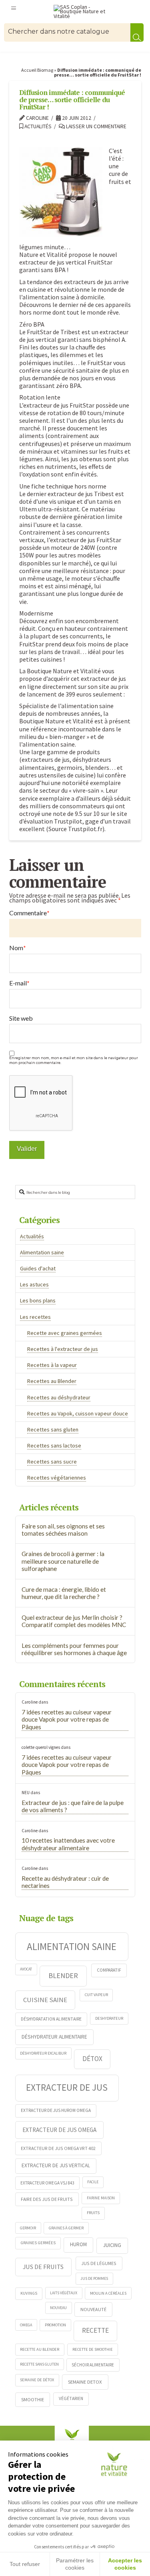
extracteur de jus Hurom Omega (56, 2110)
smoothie (33, 2399)
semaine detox (85, 2382)
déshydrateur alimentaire (54, 2037)
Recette (95, 2330)
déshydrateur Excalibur (43, 2053)
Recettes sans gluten (53, 1429)
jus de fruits (43, 2267)
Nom (18, 948)
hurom (78, 2244)
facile (93, 2182)
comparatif (109, 1970)
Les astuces (34, 1284)
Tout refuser (25, 2564)
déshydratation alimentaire (51, 2019)
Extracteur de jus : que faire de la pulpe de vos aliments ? (73, 1806)
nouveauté (93, 2309)
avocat (26, 1969)
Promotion (55, 2325)
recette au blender (40, 2349)
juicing (112, 2245)
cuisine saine (45, 2000)
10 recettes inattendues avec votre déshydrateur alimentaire (68, 1844)
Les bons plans (38, 1300)
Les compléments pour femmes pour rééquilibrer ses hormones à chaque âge (74, 1649)
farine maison (101, 2198)
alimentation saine (72, 1946)
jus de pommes (94, 2278)
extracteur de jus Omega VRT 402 (58, 2148)
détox (92, 2059)
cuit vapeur (96, 1995)
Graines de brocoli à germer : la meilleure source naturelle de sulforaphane (63, 1561)
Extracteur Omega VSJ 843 (47, 2183)
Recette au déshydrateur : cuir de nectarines (65, 1882)
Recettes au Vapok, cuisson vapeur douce (78, 1413)
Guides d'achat (38, 1268)
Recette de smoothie (93, 2349)
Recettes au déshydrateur (59, 1397)
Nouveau (58, 2308)
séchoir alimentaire (93, 2365)
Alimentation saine (42, 1252)
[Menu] (14, 8)
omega (26, 2325)
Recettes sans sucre (52, 1462)
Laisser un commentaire (96, 126)
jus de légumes (99, 2263)
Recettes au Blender (52, 1381)
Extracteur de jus (67, 2087)
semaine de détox (37, 2380)
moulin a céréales (108, 2293)
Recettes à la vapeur (52, 1365)
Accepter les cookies (125, 2564)
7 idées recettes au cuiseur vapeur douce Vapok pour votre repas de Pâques (67, 1719)
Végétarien (71, 2398)
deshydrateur (109, 2018)
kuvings (29, 2293)
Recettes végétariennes (57, 1478)
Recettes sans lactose (54, 1445)
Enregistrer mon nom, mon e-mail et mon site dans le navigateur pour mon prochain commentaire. (74, 1060)
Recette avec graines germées (65, 1333)
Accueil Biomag (37, 70)
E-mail (19, 983)
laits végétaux (64, 2293)
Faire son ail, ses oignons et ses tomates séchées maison (63, 1530)
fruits (93, 2213)
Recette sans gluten (39, 2364)
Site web (21, 1018)
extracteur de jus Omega (59, 2130)
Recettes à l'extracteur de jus (63, 1349)
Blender (63, 1975)
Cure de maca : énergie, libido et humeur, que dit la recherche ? (64, 1593)
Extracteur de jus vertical (56, 2165)
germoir (28, 2228)
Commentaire (29, 913)
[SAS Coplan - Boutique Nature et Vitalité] (83, 12)
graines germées (38, 2243)
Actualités (37, 126)
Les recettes (35, 1317)
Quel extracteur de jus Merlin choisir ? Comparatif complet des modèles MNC (74, 1621)
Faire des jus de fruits (47, 2199)
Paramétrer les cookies (75, 2564)
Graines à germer (66, 2228)
